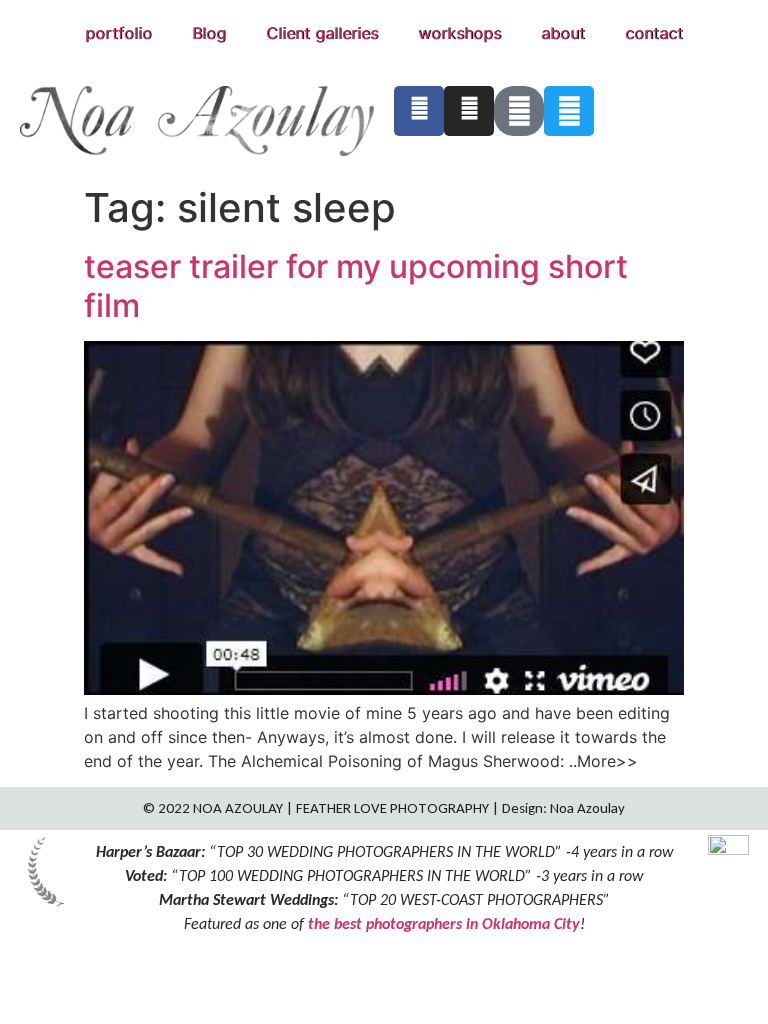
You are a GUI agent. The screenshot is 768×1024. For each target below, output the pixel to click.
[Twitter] (569, 111)
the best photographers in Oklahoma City (444, 923)
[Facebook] (419, 111)
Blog (209, 33)
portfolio (118, 33)
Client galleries (322, 33)
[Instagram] (469, 111)
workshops (459, 33)
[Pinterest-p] (519, 111)
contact (654, 33)
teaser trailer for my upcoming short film (356, 285)
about (563, 33)
